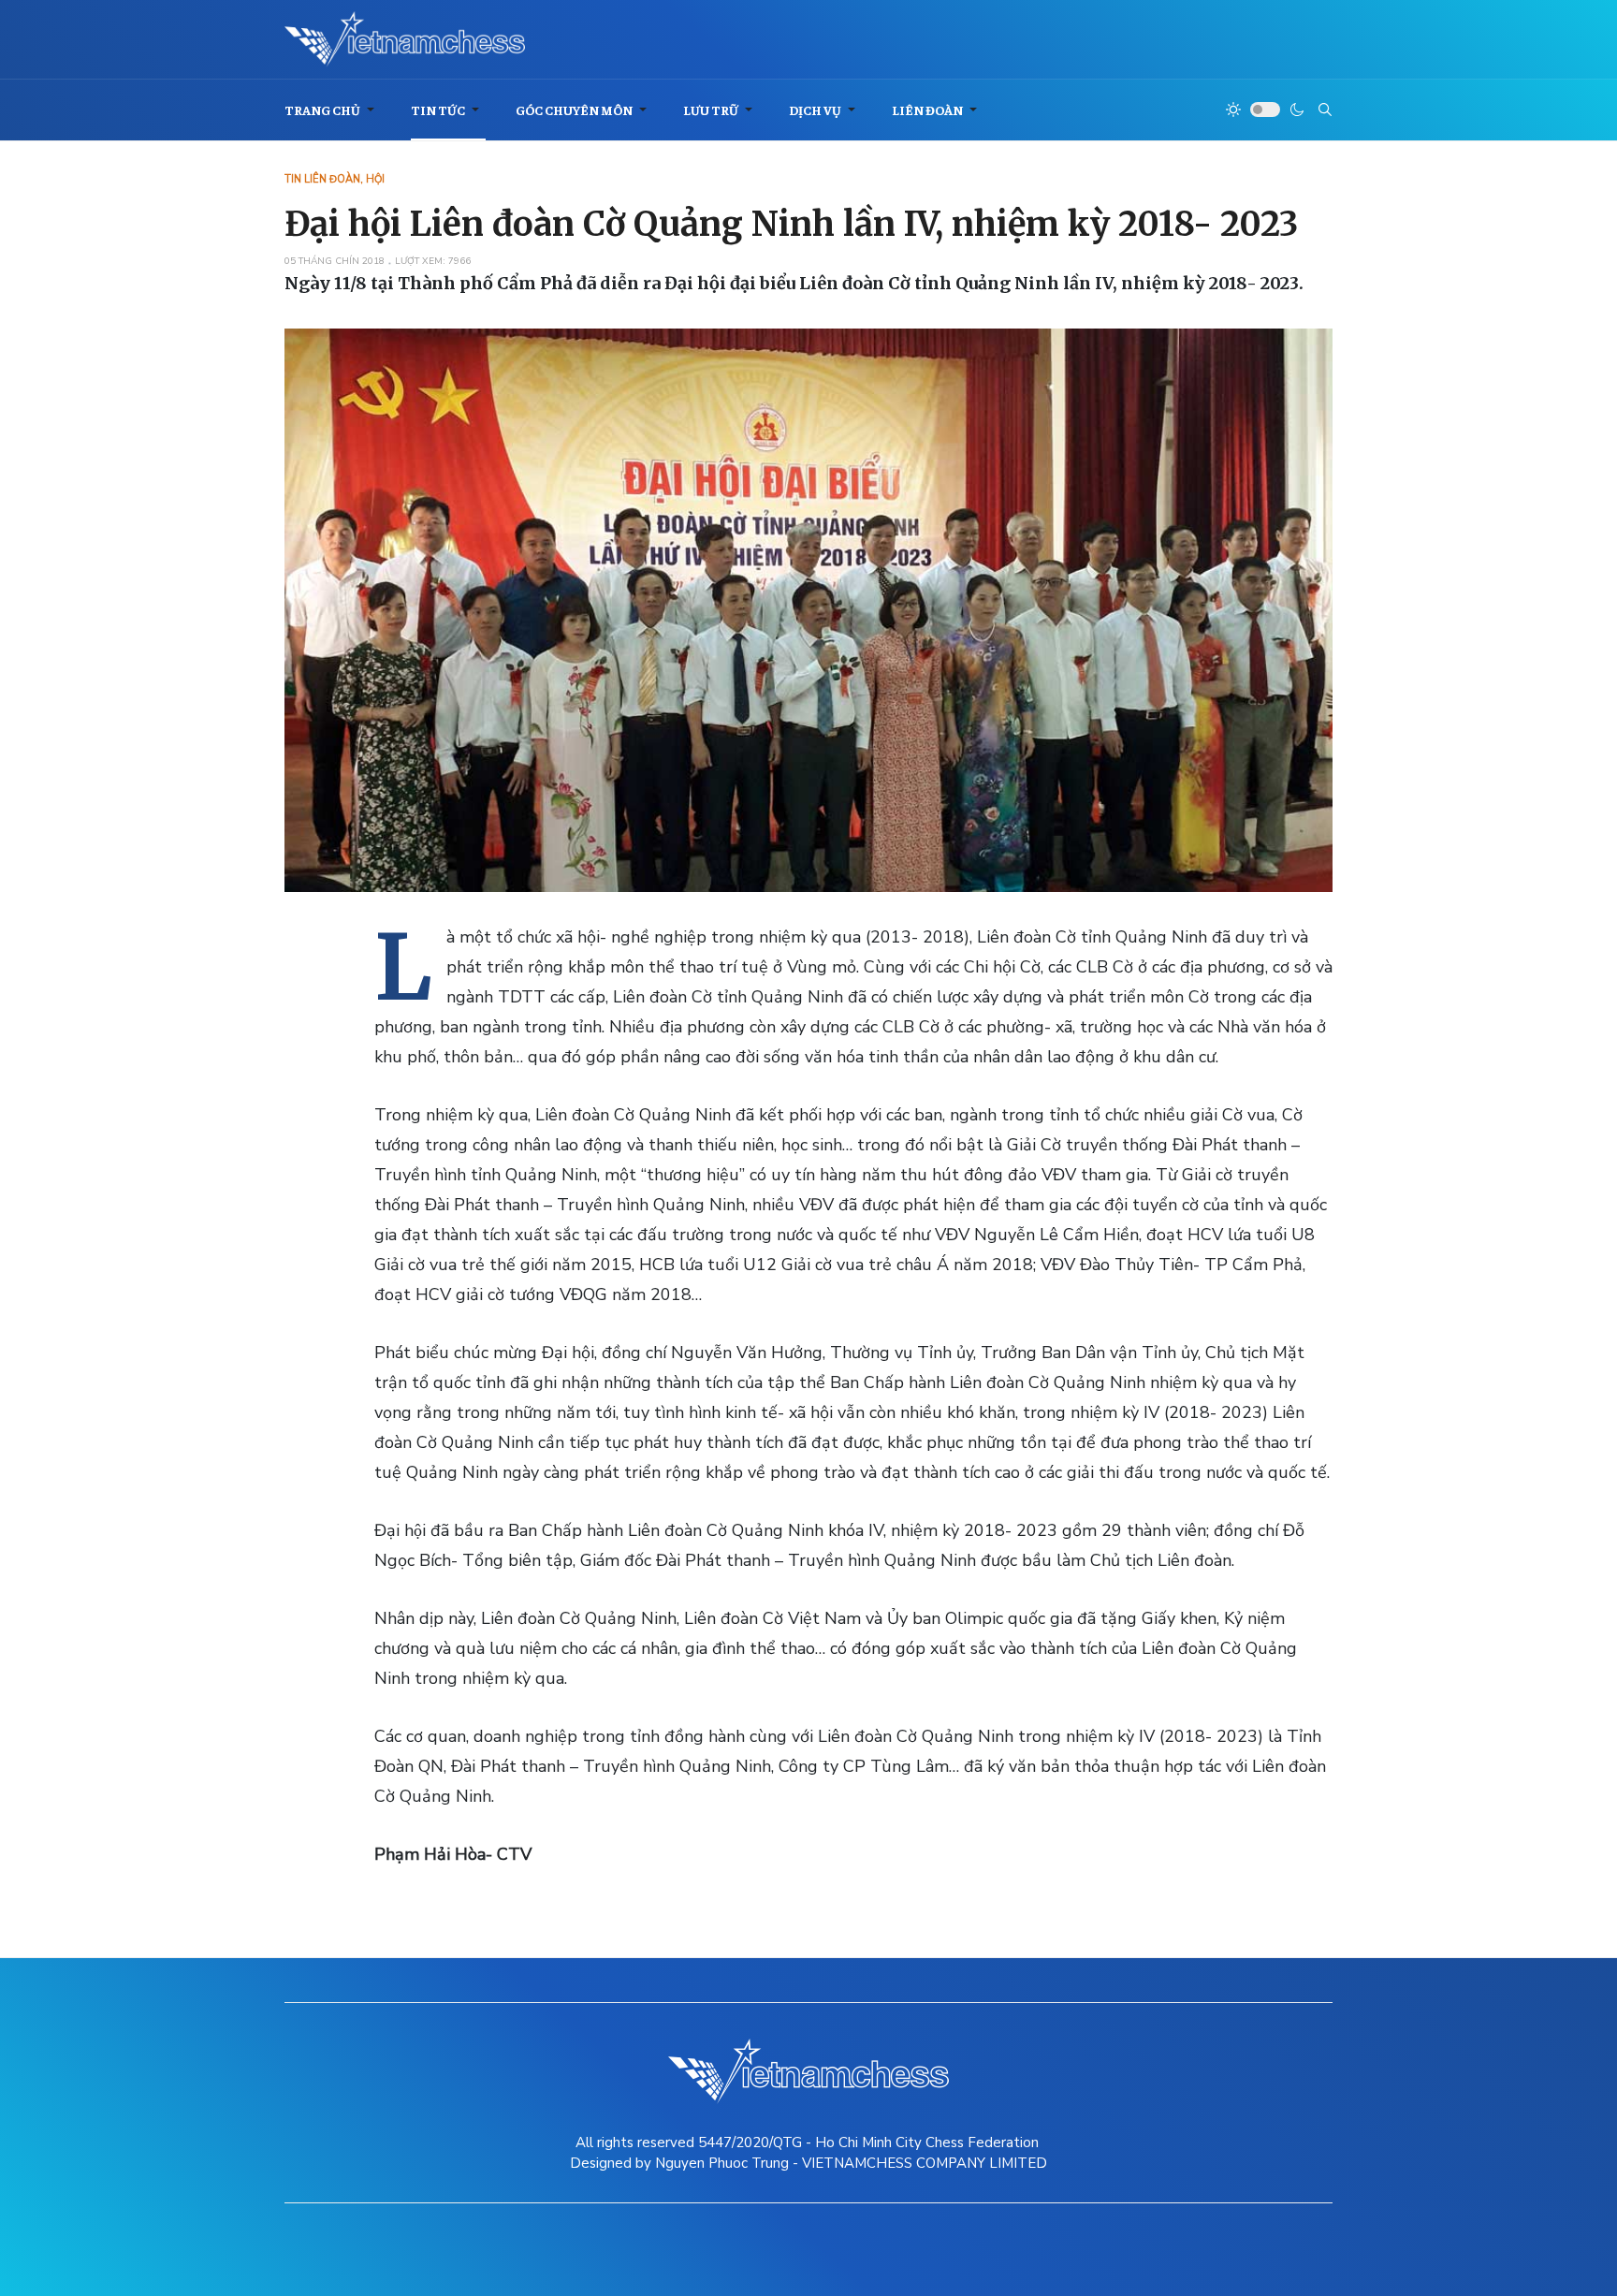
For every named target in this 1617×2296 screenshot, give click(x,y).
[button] (333, 110)
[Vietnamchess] (405, 39)
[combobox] (1325, 110)
